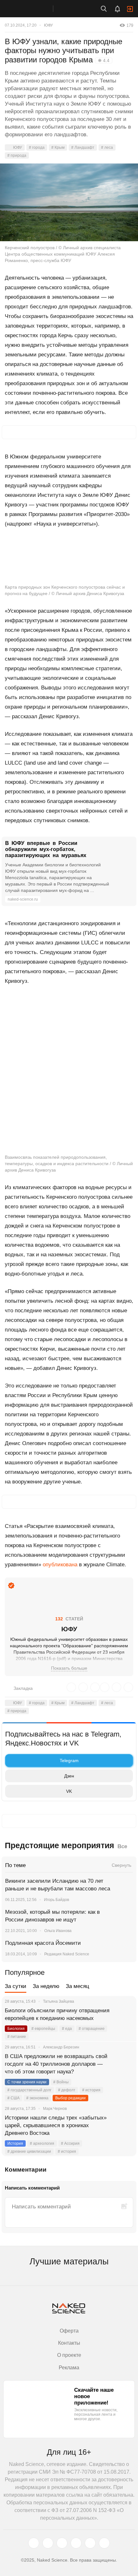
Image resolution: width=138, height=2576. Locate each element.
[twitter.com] (34, 2543)
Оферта (69, 2331)
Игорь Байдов (56, 1900)
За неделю (46, 1986)
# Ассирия (70, 2143)
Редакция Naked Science (67, 1954)
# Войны (61, 2082)
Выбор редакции (70, 2098)
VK (69, 1791)
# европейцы (43, 2029)
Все (122, 1846)
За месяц (78, 1986)
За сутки (16, 1986)
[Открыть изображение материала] (69, 202)
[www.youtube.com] (62, 2543)
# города (37, 147)
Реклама (69, 2368)
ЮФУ (48, 25)
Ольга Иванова (58, 1931)
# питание (17, 2037)
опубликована (60, 1565)
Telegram (69, 1761)
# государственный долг (29, 2090)
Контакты (69, 2343)
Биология (16, 2029)
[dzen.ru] (76, 2543)
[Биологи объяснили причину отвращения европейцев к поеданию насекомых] (124, 2018)
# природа (17, 155)
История (15, 2143)
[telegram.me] (90, 2543)
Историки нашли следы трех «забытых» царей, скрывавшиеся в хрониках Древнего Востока (56, 2125)
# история (91, 2090)
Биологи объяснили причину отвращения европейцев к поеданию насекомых (57, 2014)
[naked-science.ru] (104, 2543)
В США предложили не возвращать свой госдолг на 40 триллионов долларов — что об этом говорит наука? (56, 2064)
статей (69, 1619)
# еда (67, 2029)
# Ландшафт (83, 147)
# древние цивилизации (29, 2151)
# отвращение (92, 2029)
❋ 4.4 (104, 60)
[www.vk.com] (48, 2543)
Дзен (69, 1776)
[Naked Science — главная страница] (33, 9)
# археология (42, 2143)
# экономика (37, 2098)
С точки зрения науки (27, 2082)
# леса (107, 147)
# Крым (58, 147)
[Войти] (130, 9)
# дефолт (67, 2090)
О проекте (69, 2355)
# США (13, 2098)
